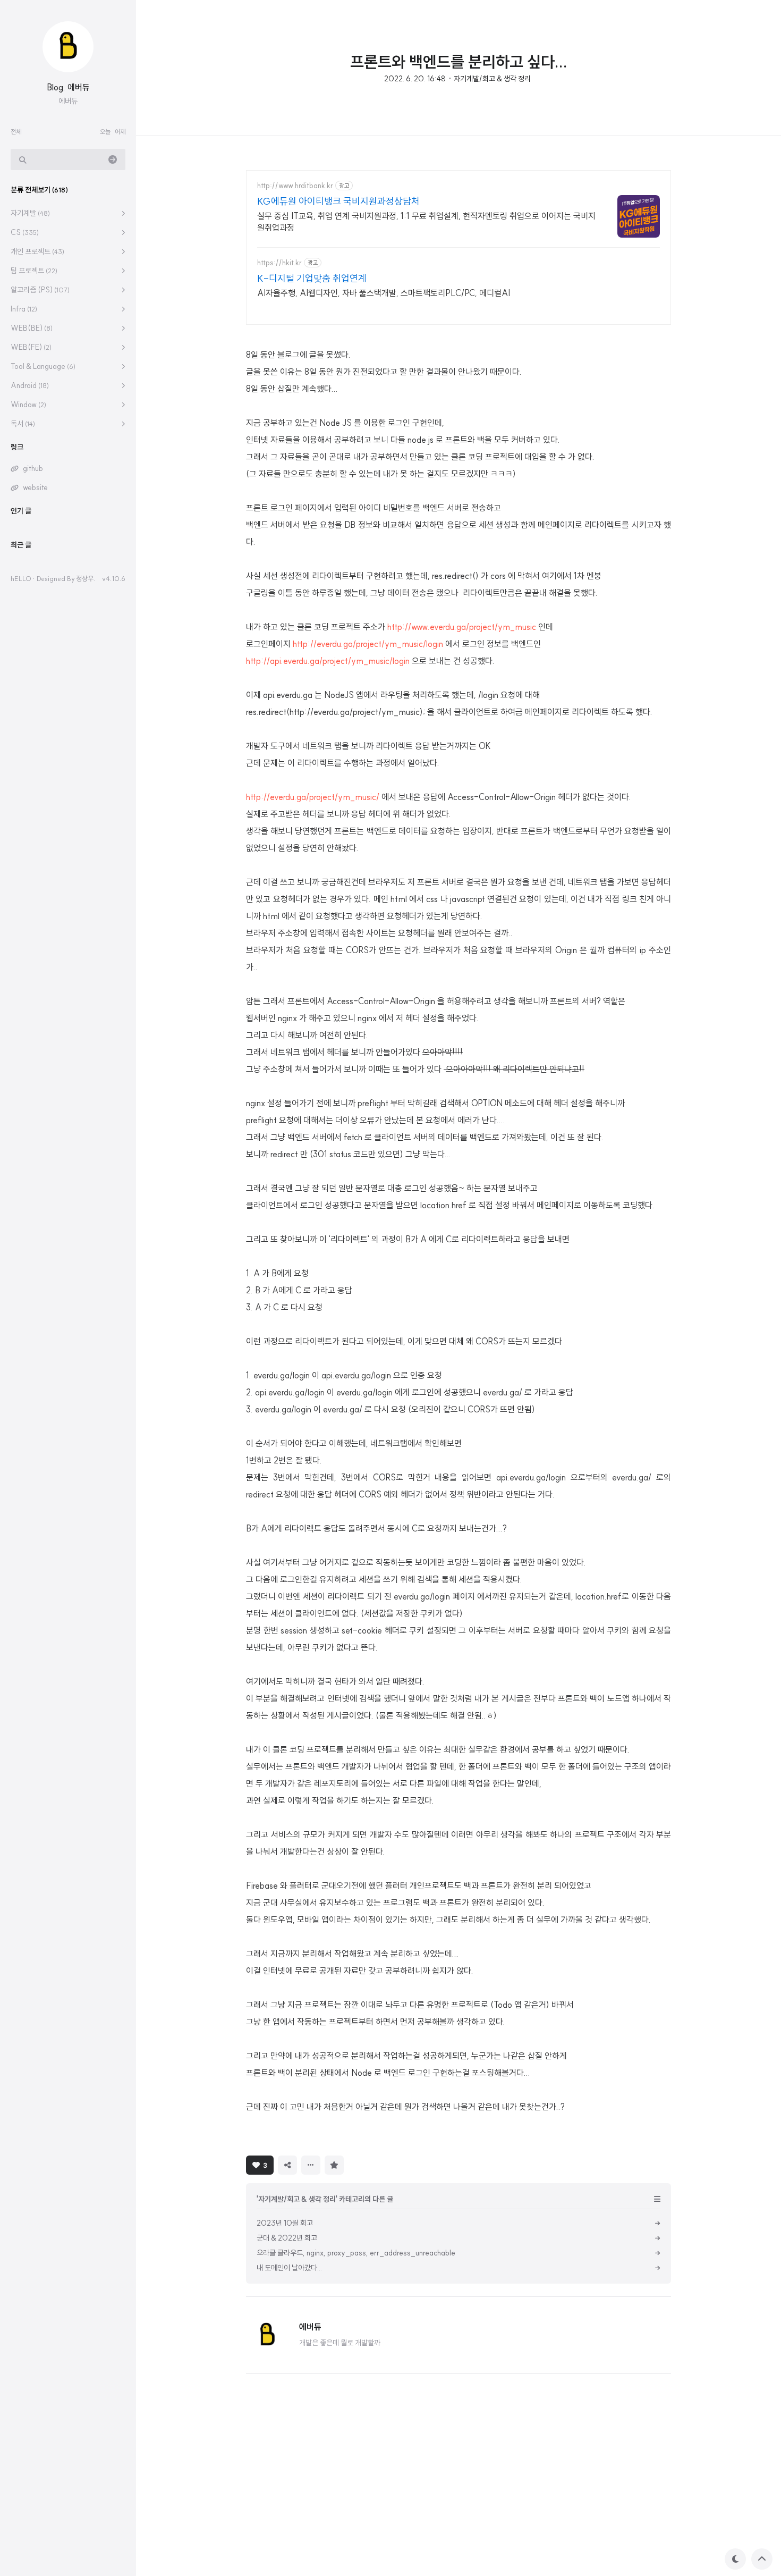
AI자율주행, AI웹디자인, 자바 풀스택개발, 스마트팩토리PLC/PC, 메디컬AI (384, 293)
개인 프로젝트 (37, 251)
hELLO (21, 578)
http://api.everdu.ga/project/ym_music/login (328, 661)
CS (25, 232)
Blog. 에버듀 (68, 87)
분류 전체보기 (39, 190)
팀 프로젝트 (34, 271)
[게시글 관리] (311, 2165)
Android (30, 385)
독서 (23, 424)
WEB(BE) (32, 328)
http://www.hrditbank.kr (295, 186)
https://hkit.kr (279, 263)
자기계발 (30, 213)
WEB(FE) (31, 347)
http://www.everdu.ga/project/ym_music (462, 627)
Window (28, 405)
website (35, 487)
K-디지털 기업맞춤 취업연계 (312, 278)
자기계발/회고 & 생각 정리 (492, 79)
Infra (24, 309)
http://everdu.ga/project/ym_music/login (368, 644)
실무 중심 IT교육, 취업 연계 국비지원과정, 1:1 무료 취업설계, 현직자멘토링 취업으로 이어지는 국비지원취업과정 (426, 222)
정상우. (86, 578)
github (33, 468)
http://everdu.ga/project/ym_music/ (313, 797)
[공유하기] (287, 2165)
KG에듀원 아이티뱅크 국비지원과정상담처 (338, 201)
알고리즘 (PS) (40, 290)
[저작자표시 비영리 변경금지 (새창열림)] (362, 2164)
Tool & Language (43, 366)
